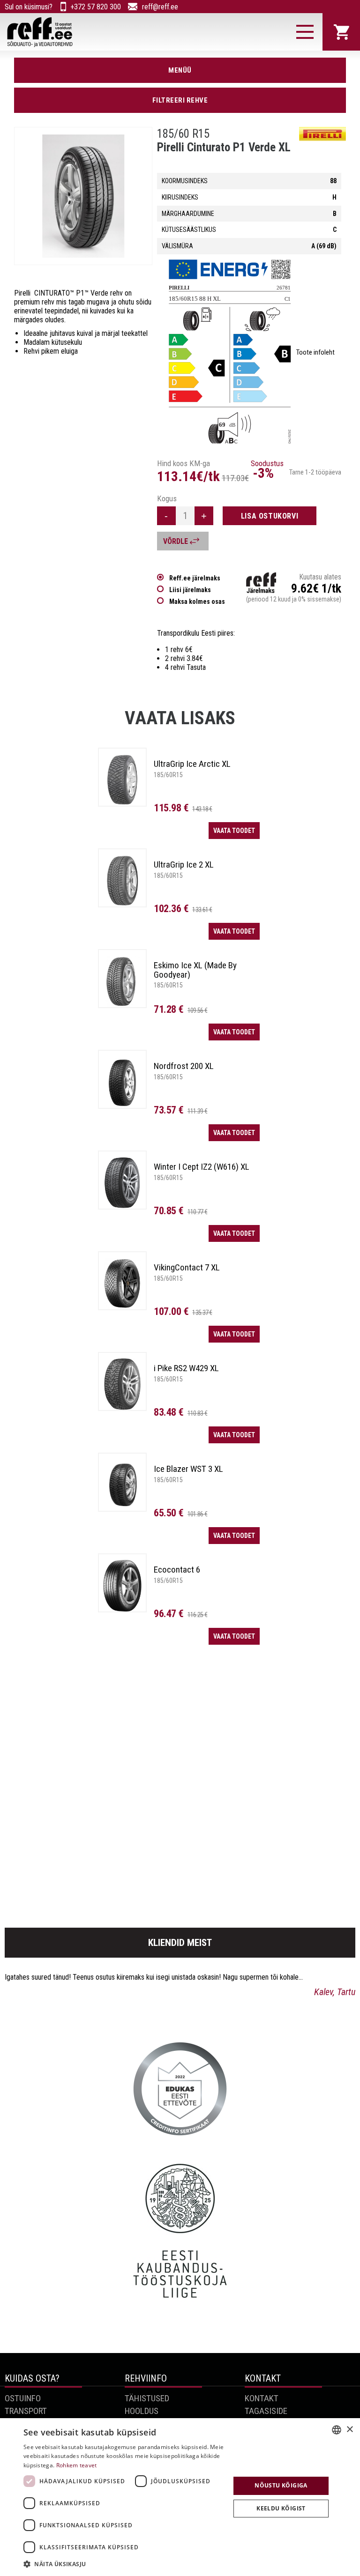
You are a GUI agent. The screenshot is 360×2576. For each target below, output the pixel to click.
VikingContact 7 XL (187, 1267)
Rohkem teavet (77, 2465)
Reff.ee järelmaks (195, 578)
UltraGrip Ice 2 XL (184, 865)
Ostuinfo (23, 2398)
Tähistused (147, 2398)
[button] (124, 2564)
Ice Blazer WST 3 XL (188, 1469)
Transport (26, 2411)
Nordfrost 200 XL (184, 1066)
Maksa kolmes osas (197, 601)
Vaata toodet (234, 831)
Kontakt (262, 2398)
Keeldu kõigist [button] (281, 2508)
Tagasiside (266, 2411)
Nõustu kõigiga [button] (281, 2485)
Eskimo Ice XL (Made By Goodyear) (195, 970)
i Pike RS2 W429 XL (186, 1368)
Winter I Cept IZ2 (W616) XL (202, 1167)
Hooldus (142, 2411)
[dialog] (180, 2497)
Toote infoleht (315, 352)
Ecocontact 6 (177, 1570)
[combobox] (337, 2430)
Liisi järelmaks (190, 590)
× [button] (349, 2430)
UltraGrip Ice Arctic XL (192, 764)
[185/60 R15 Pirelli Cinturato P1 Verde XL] (83, 196)
